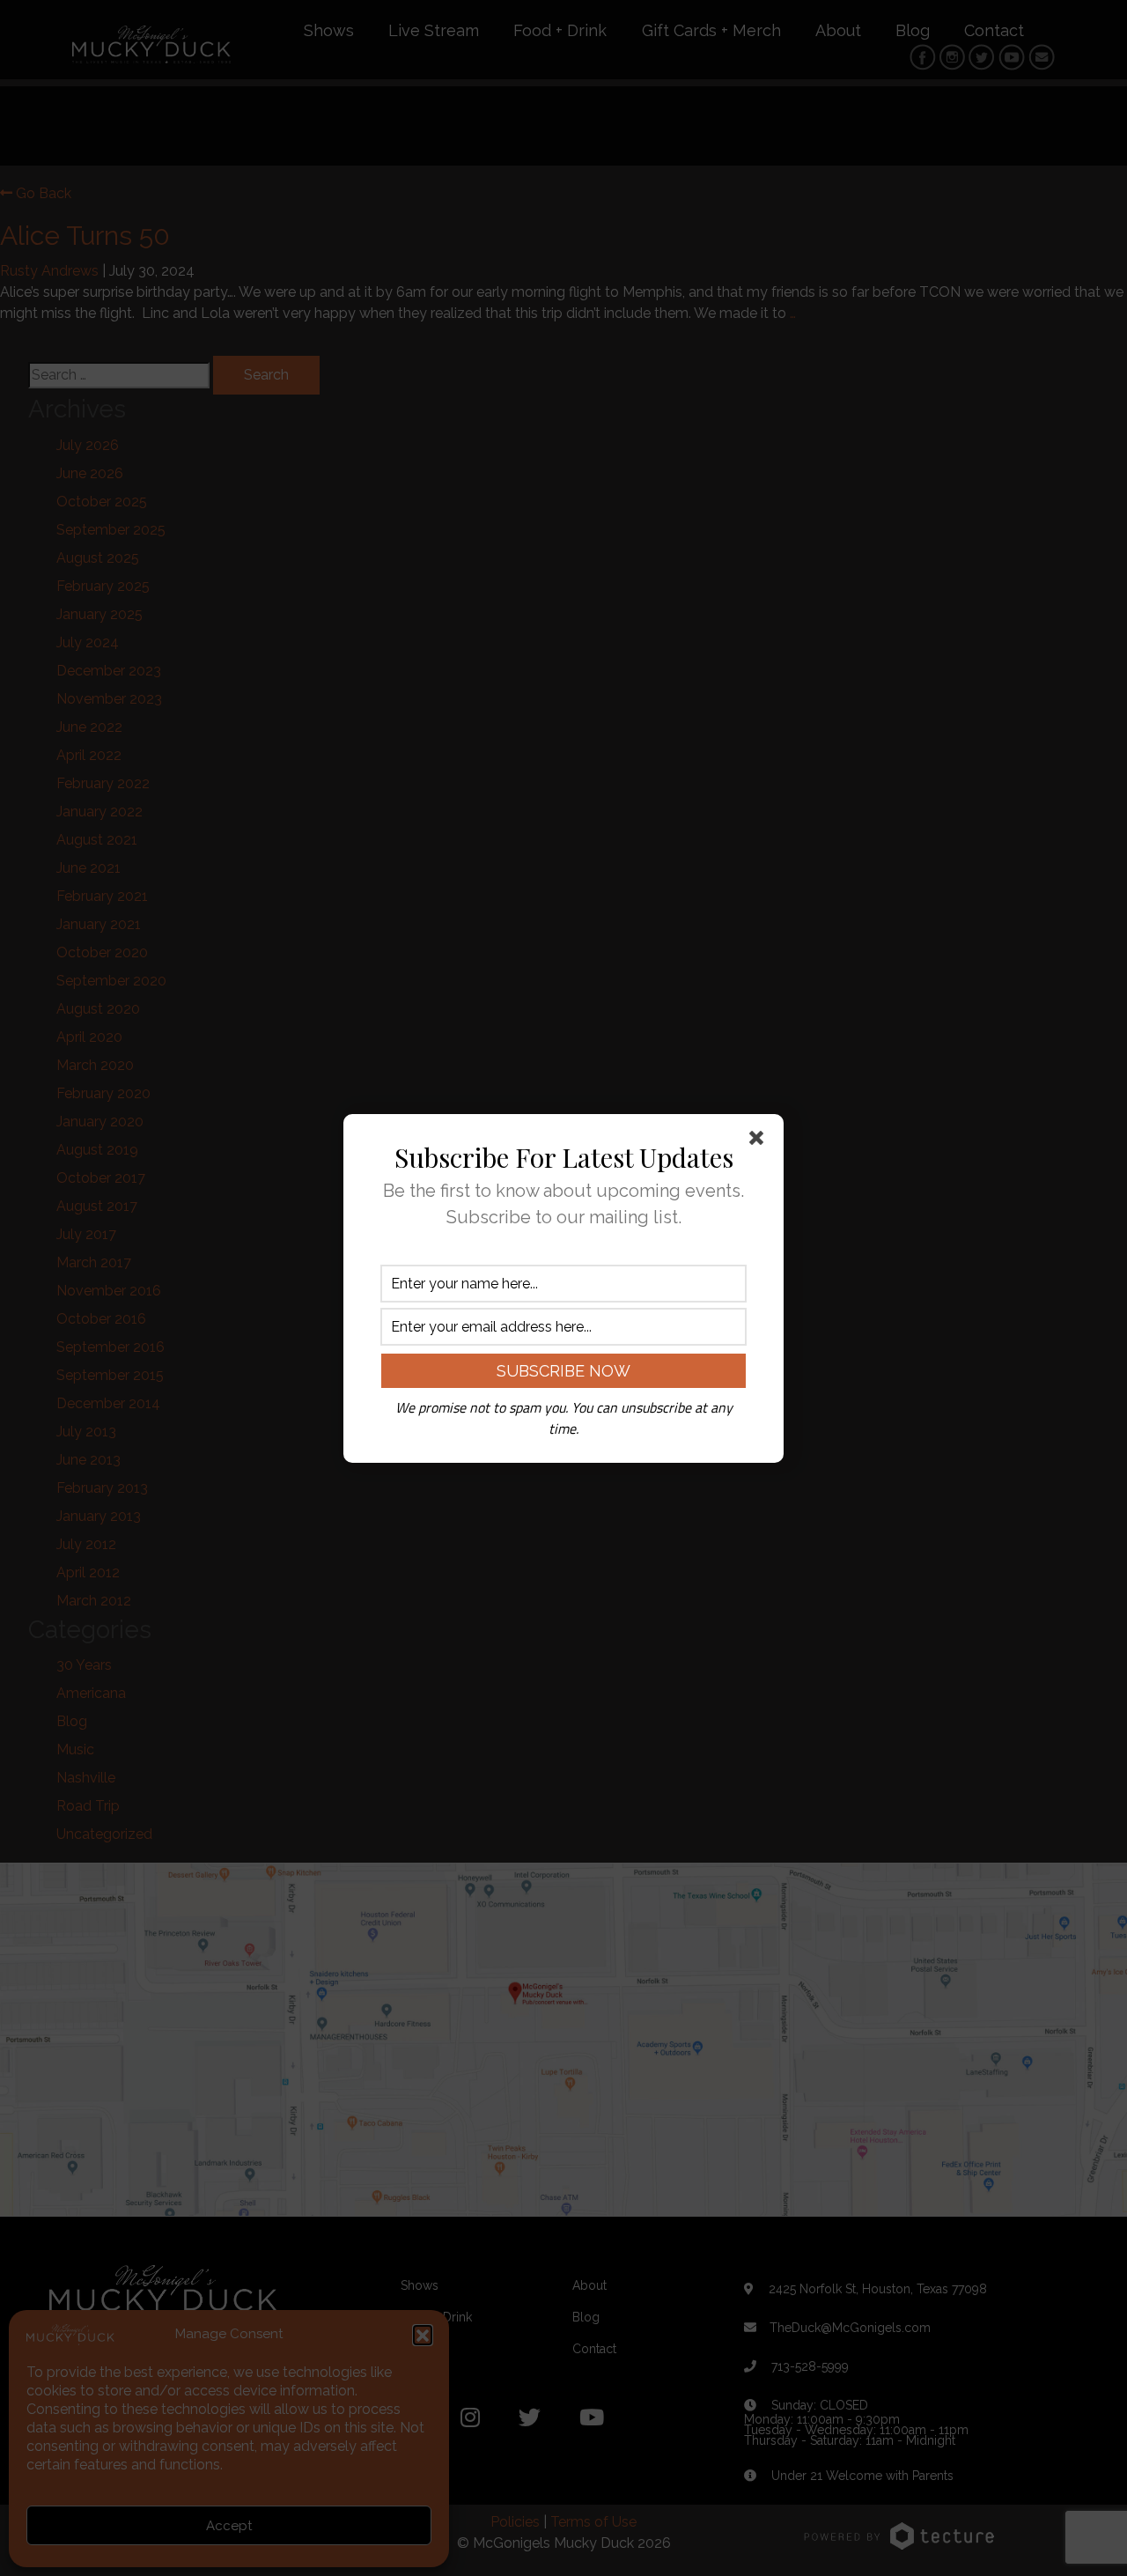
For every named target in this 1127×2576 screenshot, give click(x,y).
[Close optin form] (760, 1141)
